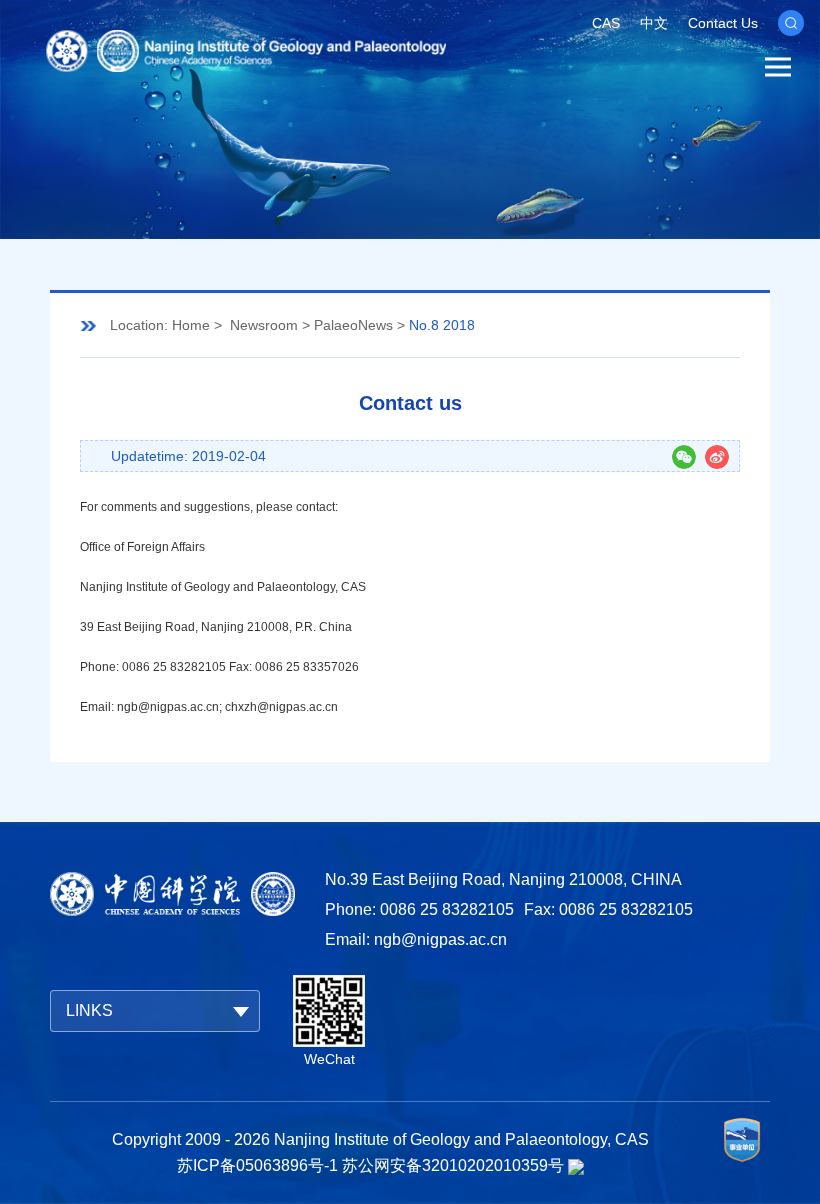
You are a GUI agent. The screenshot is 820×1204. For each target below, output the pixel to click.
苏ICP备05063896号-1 (257, 1165)
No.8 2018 (442, 325)
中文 (654, 23)
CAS (606, 23)
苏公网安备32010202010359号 (453, 1165)
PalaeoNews (353, 325)
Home (191, 325)
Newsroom (264, 325)
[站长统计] (576, 1166)
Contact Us (723, 23)
